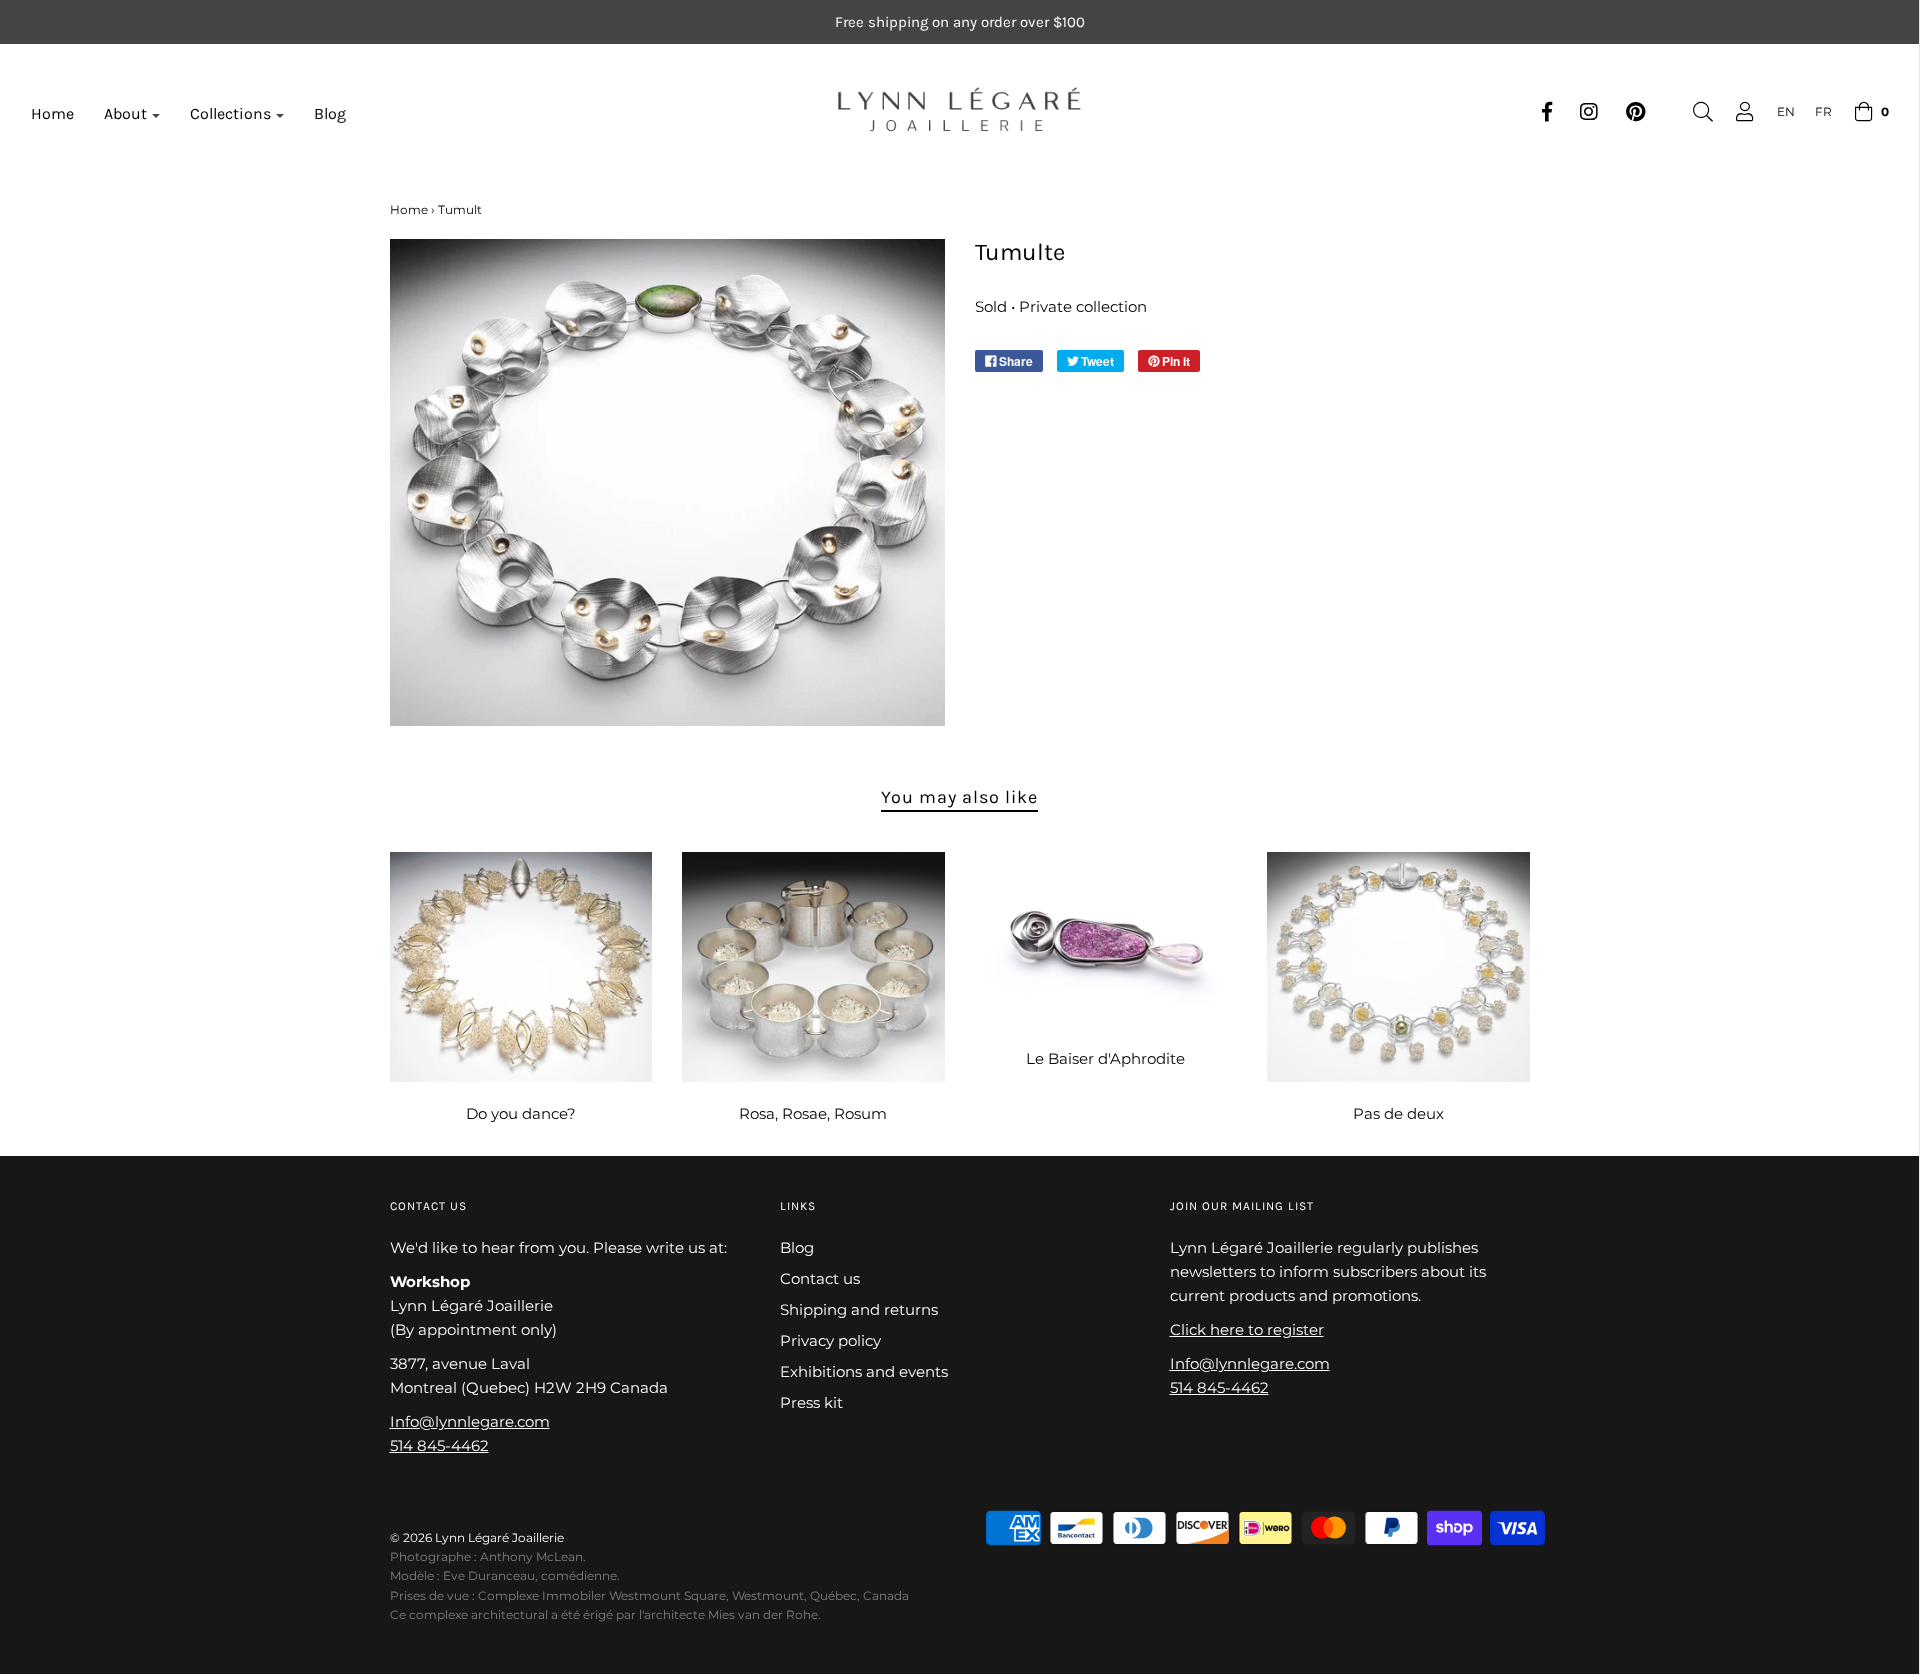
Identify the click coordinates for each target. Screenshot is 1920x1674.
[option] (1813, 111)
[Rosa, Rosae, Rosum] (813, 967)
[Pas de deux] (1398, 967)
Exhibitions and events (864, 1371)
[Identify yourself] (1735, 112)
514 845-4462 (439, 1445)
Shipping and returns (859, 1309)
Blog (330, 113)
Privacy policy (830, 1340)
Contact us (820, 1278)
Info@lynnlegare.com (470, 1421)
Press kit (811, 1402)
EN (1786, 111)
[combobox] (1776, 111)
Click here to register (1247, 1329)
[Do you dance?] (521, 967)
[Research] (1693, 112)
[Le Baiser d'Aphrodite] (1106, 939)
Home (52, 113)
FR (1823, 111)
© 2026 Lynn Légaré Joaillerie (477, 1537)
